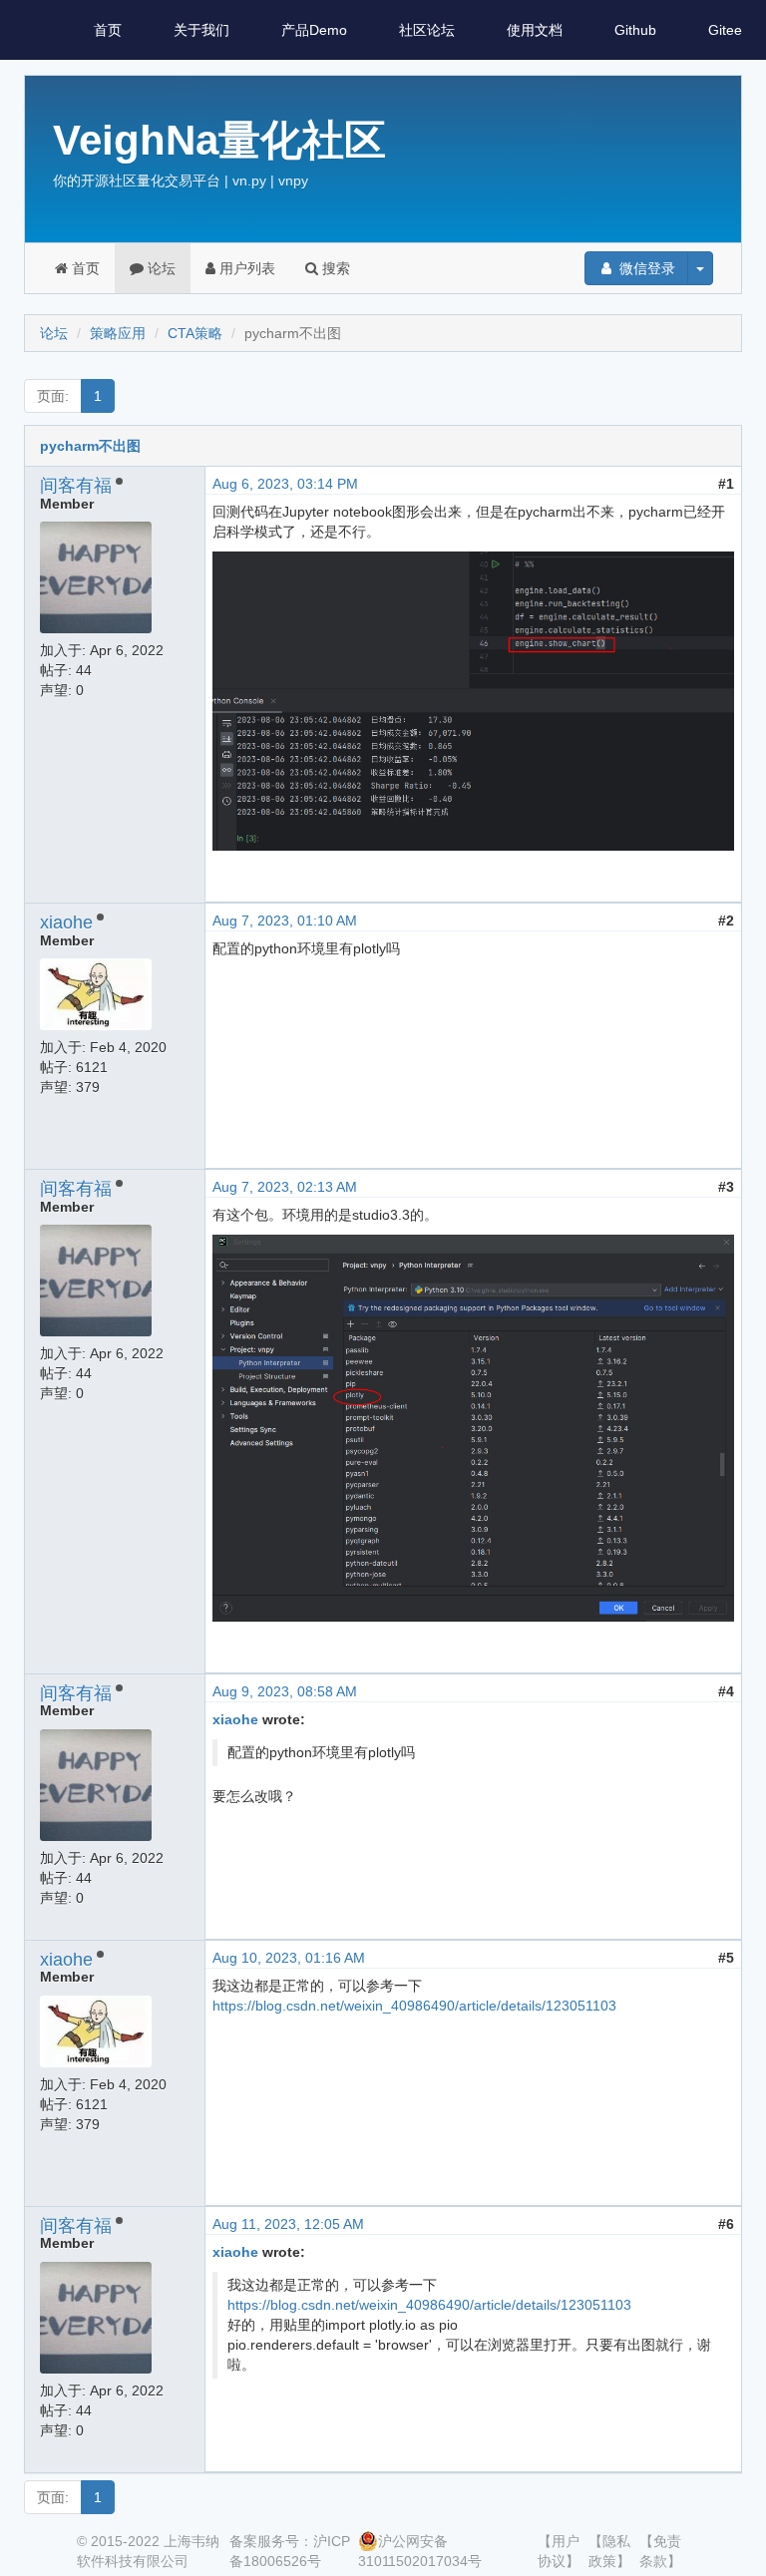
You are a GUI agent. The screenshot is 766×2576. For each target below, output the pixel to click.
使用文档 (535, 30)
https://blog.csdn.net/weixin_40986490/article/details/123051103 (414, 2006)
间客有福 (76, 486)
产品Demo (314, 30)
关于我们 (201, 30)
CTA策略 (195, 333)
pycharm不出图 (90, 446)
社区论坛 (427, 30)
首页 (108, 30)
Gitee (725, 30)
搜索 (334, 268)
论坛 (160, 268)
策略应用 (118, 333)
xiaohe (66, 922)
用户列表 (245, 268)
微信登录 (645, 268)
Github (635, 30)
